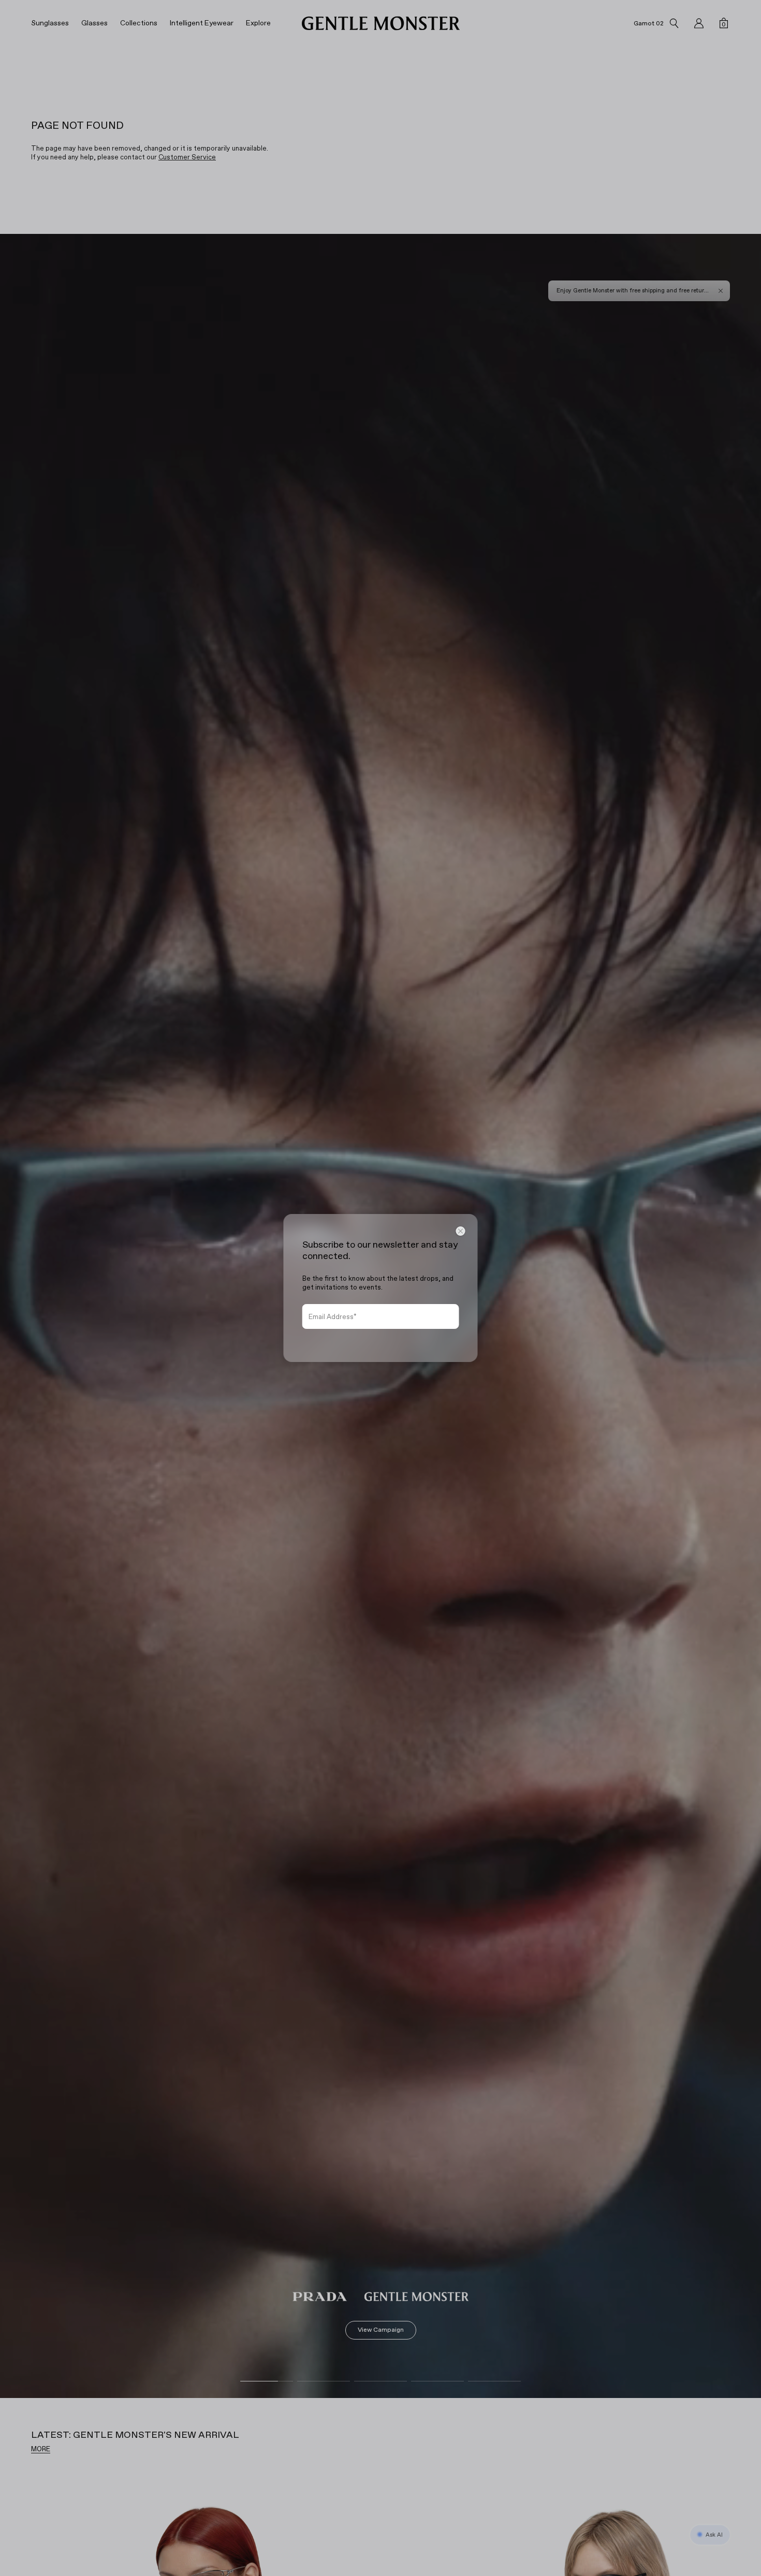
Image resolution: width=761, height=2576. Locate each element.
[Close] (461, 1231)
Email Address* (333, 1317)
